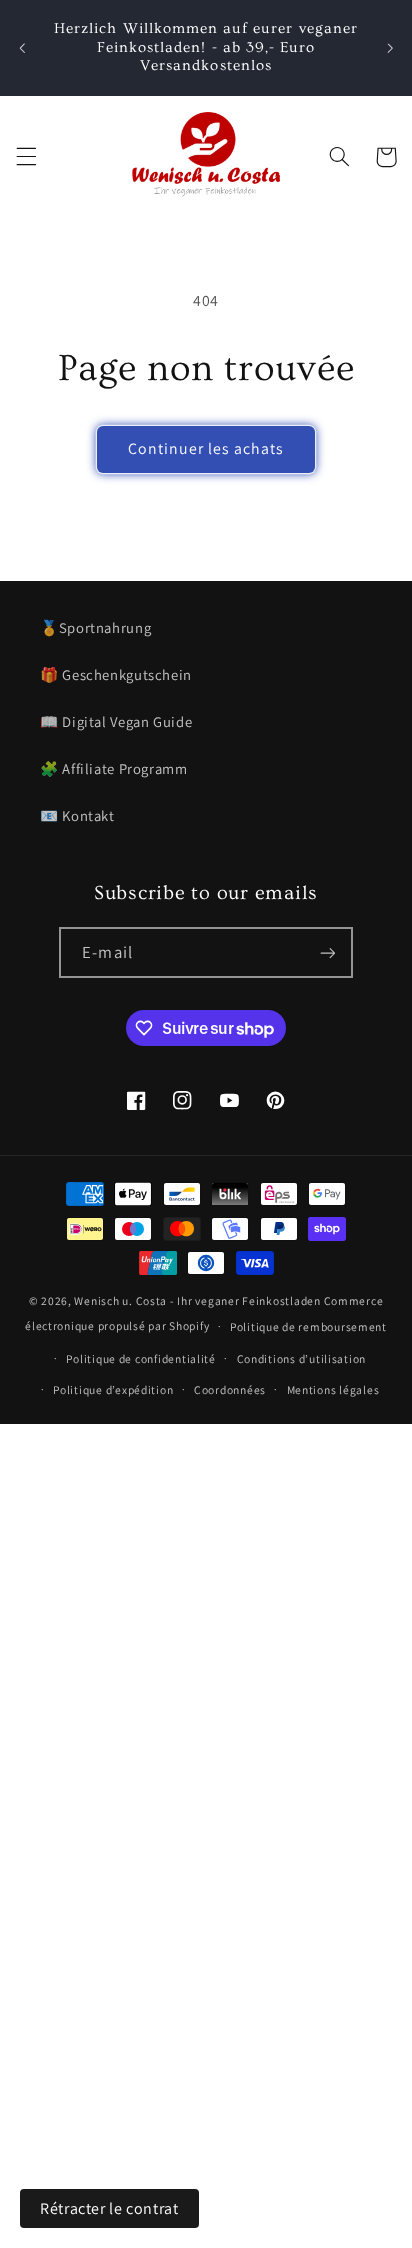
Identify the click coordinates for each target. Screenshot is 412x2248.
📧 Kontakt (77, 815)
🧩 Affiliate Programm (114, 768)
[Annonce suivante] (390, 48)
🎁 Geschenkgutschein (116, 674)
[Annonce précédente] (22, 48)
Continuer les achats (206, 448)
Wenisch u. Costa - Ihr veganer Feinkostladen (197, 1300)
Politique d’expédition (113, 1389)
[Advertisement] (206, 1630)
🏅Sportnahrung (95, 627)
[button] (26, 157)
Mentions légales (333, 1389)
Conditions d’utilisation (302, 1358)
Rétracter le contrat (109, 2208)
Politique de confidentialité (141, 1358)
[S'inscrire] (327, 952)
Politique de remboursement (308, 1326)
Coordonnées (230, 1389)
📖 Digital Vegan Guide (116, 721)
